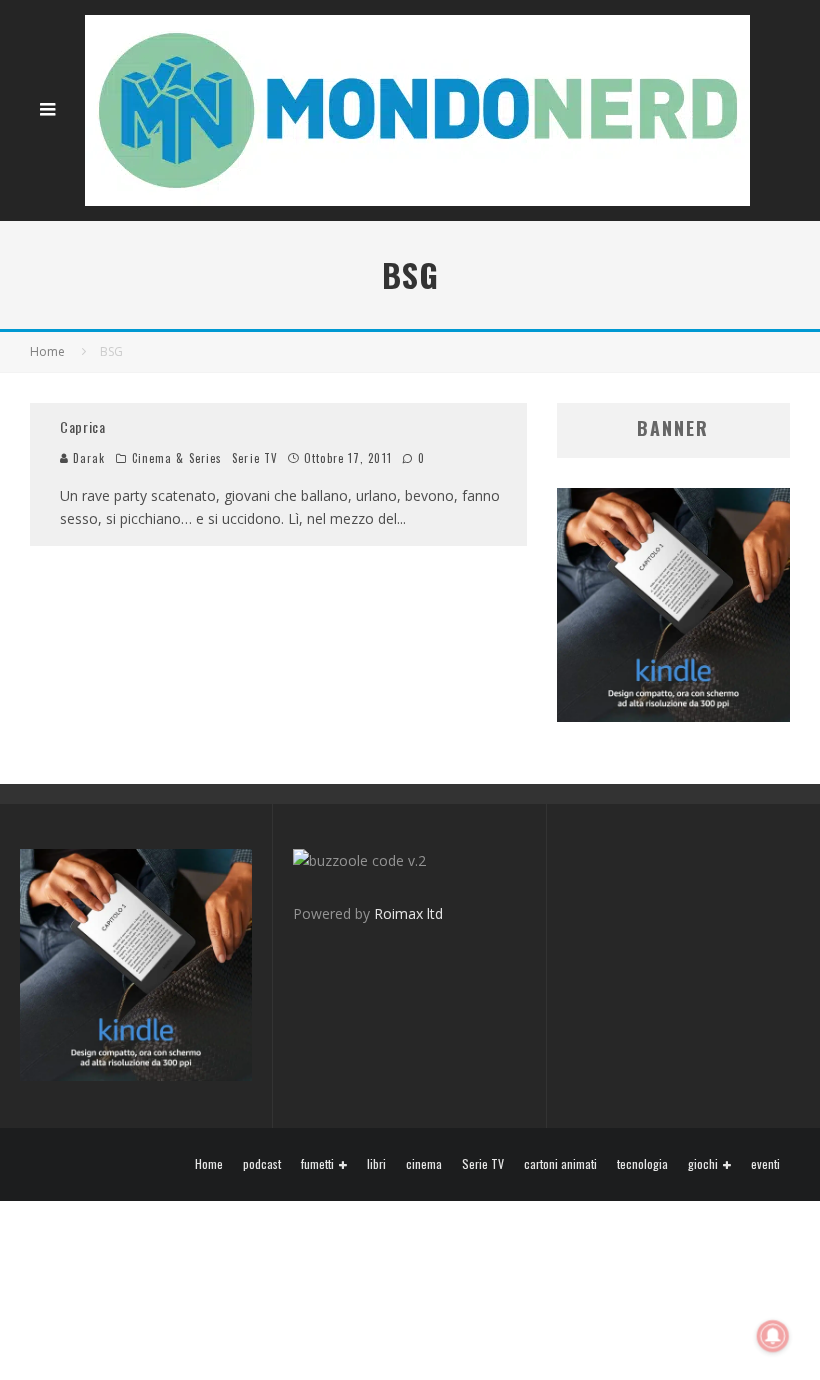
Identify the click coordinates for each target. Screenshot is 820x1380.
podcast (262, 1164)
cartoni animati (560, 1164)
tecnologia (642, 1164)
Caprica (83, 426)
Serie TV (255, 458)
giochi (703, 1164)
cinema (424, 1164)
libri (376, 1164)
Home (209, 1164)
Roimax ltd (408, 913)
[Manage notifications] (773, 1336)
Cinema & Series (177, 458)
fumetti (317, 1164)
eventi (765, 1164)
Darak (87, 458)
